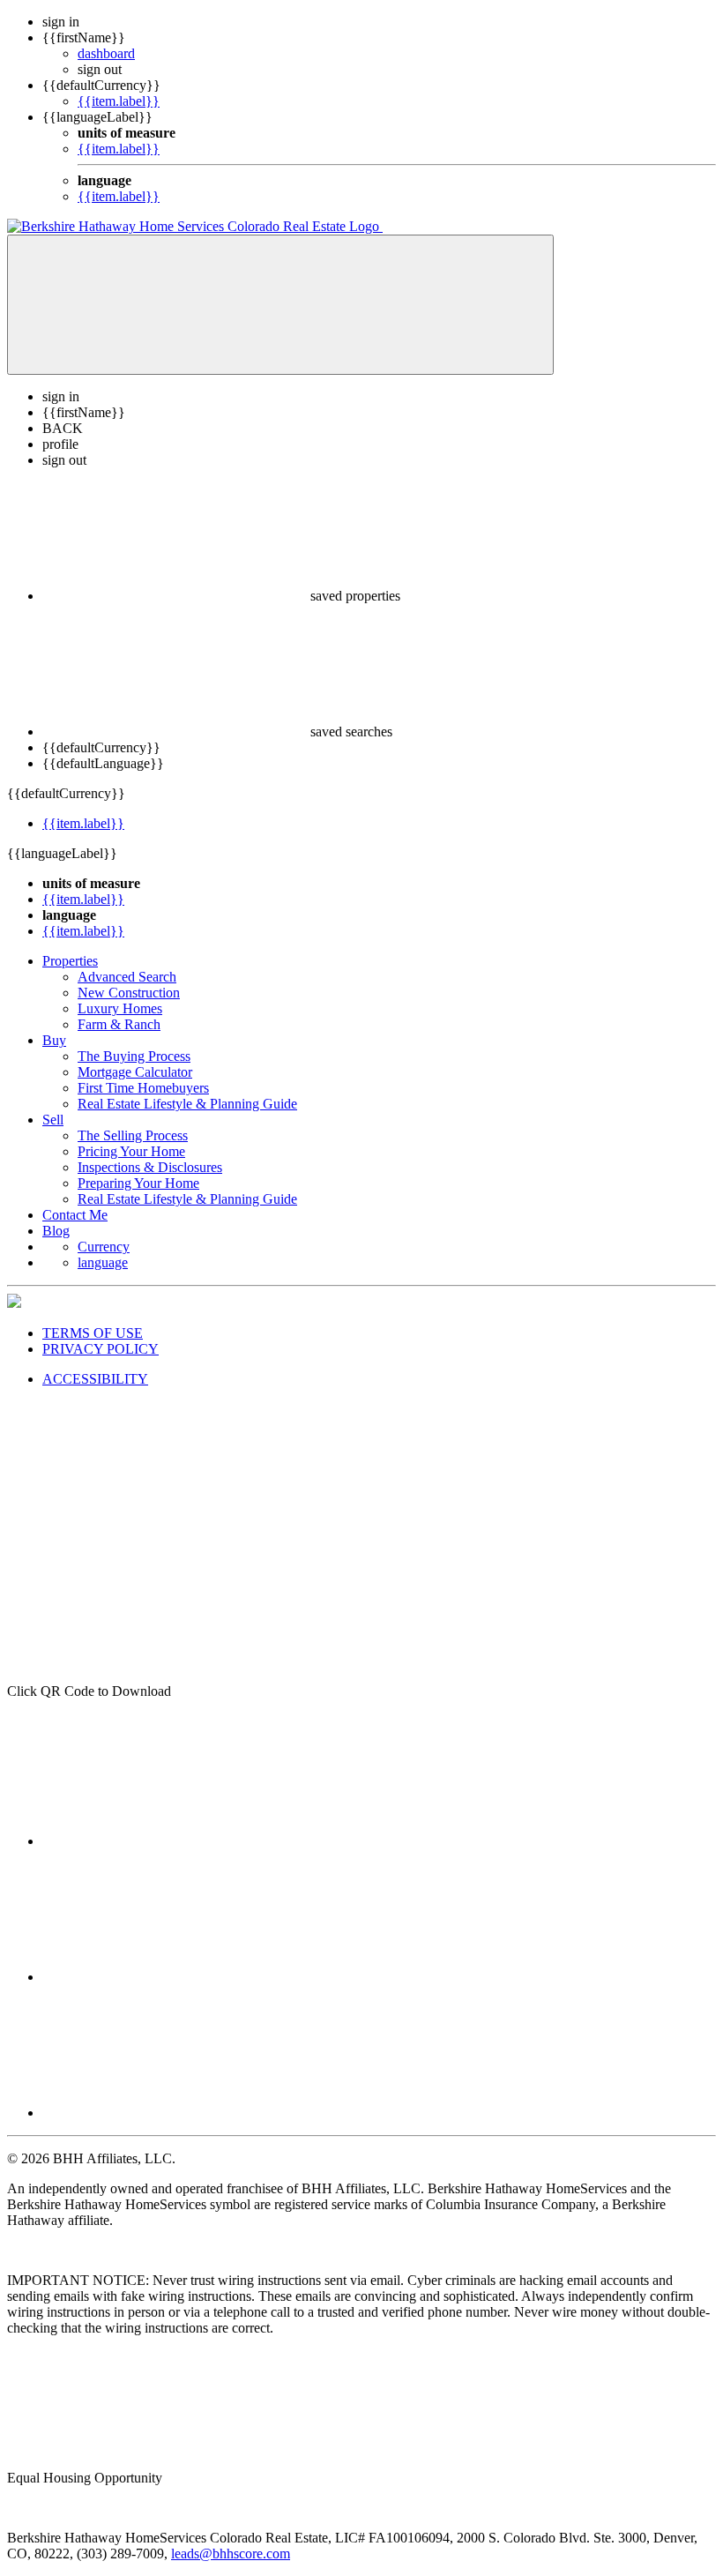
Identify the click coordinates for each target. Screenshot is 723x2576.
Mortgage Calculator (135, 1072)
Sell (53, 1120)
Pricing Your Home (131, 1151)
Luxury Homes (120, 1008)
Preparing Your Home (138, 1183)
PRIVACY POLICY (101, 1349)
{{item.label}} (119, 101)
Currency (104, 1247)
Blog (56, 1231)
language (103, 1262)
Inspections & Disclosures (150, 1167)
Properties (70, 961)
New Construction (129, 993)
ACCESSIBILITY (95, 1379)
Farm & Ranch (119, 1024)
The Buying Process (134, 1056)
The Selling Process (133, 1135)
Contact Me (75, 1215)
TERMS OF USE (93, 1333)
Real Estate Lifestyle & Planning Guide (187, 1104)
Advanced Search (127, 977)
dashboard (106, 53)
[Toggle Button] (280, 305)
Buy (54, 1040)
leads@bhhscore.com (231, 2554)
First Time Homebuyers (143, 1088)
